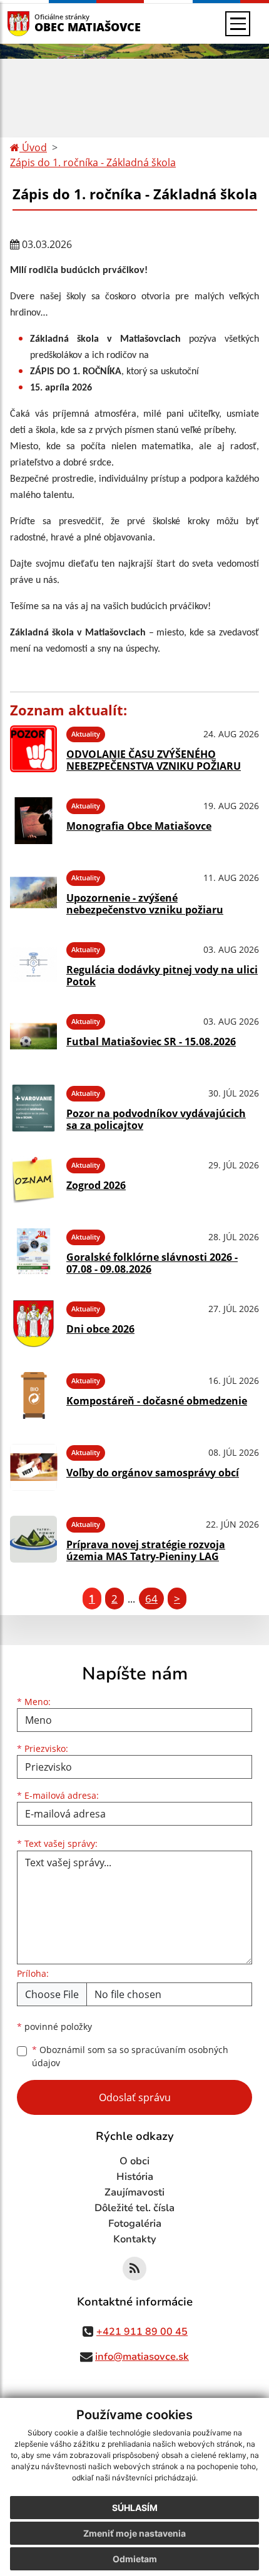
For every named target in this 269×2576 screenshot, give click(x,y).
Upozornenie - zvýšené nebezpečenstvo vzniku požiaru (145, 904)
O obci (134, 2161)
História (135, 2177)
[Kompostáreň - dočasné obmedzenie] (33, 1395)
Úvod (33, 147)
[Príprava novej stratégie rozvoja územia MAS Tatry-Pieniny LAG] (33, 1539)
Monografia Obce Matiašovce (139, 826)
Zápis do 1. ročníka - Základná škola (93, 162)
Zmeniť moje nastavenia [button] (134, 2533)
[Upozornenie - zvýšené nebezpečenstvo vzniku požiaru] (33, 893)
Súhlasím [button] (135, 2508)
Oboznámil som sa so (130, 2056)
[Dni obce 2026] (33, 1324)
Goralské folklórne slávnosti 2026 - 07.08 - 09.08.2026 (152, 1263)
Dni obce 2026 (100, 1329)
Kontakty (135, 2239)
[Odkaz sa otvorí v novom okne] (134, 2269)
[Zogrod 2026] (33, 1180)
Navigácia (37, 23)
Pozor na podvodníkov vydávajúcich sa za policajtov (156, 1119)
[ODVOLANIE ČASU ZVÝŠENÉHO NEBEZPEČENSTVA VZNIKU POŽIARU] (33, 749)
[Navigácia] (238, 24)
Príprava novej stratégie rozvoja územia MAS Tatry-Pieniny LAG (146, 1550)
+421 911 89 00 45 (142, 2332)
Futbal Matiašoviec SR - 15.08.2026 (151, 1042)
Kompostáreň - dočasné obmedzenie (157, 1401)
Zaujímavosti (134, 2192)
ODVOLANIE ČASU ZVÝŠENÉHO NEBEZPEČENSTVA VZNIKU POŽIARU (154, 760)
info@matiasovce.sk (142, 2357)
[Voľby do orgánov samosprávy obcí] (33, 1467)
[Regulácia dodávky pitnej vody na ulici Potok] (33, 964)
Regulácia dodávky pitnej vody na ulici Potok (162, 976)
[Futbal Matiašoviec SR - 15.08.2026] (33, 1036)
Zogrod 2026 (96, 1185)
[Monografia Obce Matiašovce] (33, 821)
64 (151, 1599)
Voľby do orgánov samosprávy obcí (153, 1473)
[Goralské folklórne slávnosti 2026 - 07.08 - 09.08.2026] (33, 1252)
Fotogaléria (135, 2224)
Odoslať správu (135, 2097)
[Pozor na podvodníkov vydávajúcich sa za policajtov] (33, 1108)
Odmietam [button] (135, 2559)
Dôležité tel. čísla (134, 2208)
